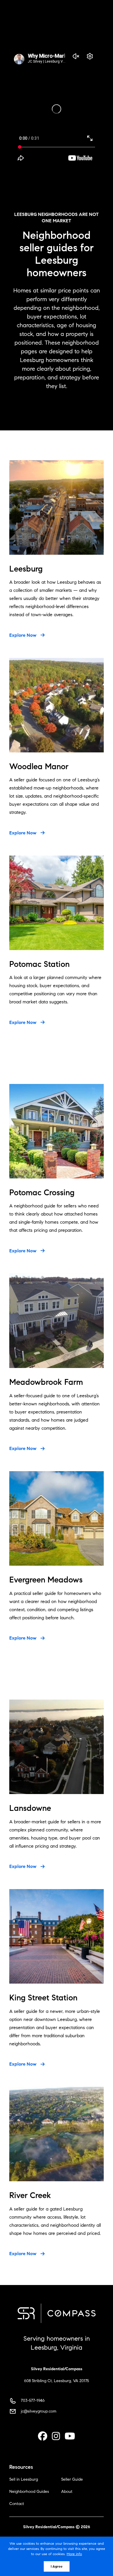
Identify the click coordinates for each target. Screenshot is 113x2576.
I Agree (57, 2566)
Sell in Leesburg (24, 2479)
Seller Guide (72, 2479)
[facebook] (43, 2436)
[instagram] (56, 2436)
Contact (17, 2504)
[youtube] (70, 2436)
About (67, 2492)
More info (74, 2554)
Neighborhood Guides (29, 2492)
